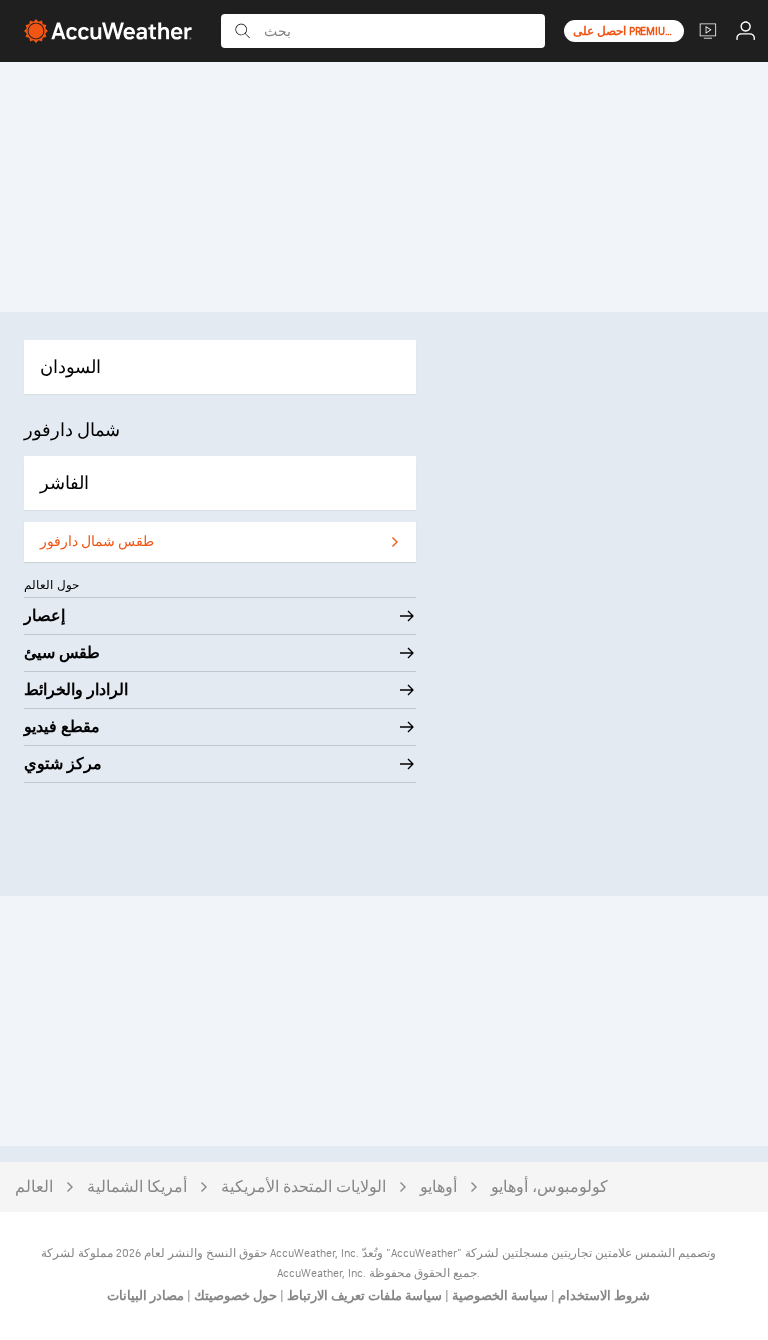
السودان (70, 367)
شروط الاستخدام (602, 1296)
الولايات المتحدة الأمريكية (303, 1187)
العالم (34, 1187)
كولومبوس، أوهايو (549, 1187)
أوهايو (438, 1187)
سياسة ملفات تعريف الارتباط (363, 1296)
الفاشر (64, 483)
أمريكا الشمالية (137, 1187)
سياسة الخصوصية (498, 1296)
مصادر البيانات (145, 1296)
